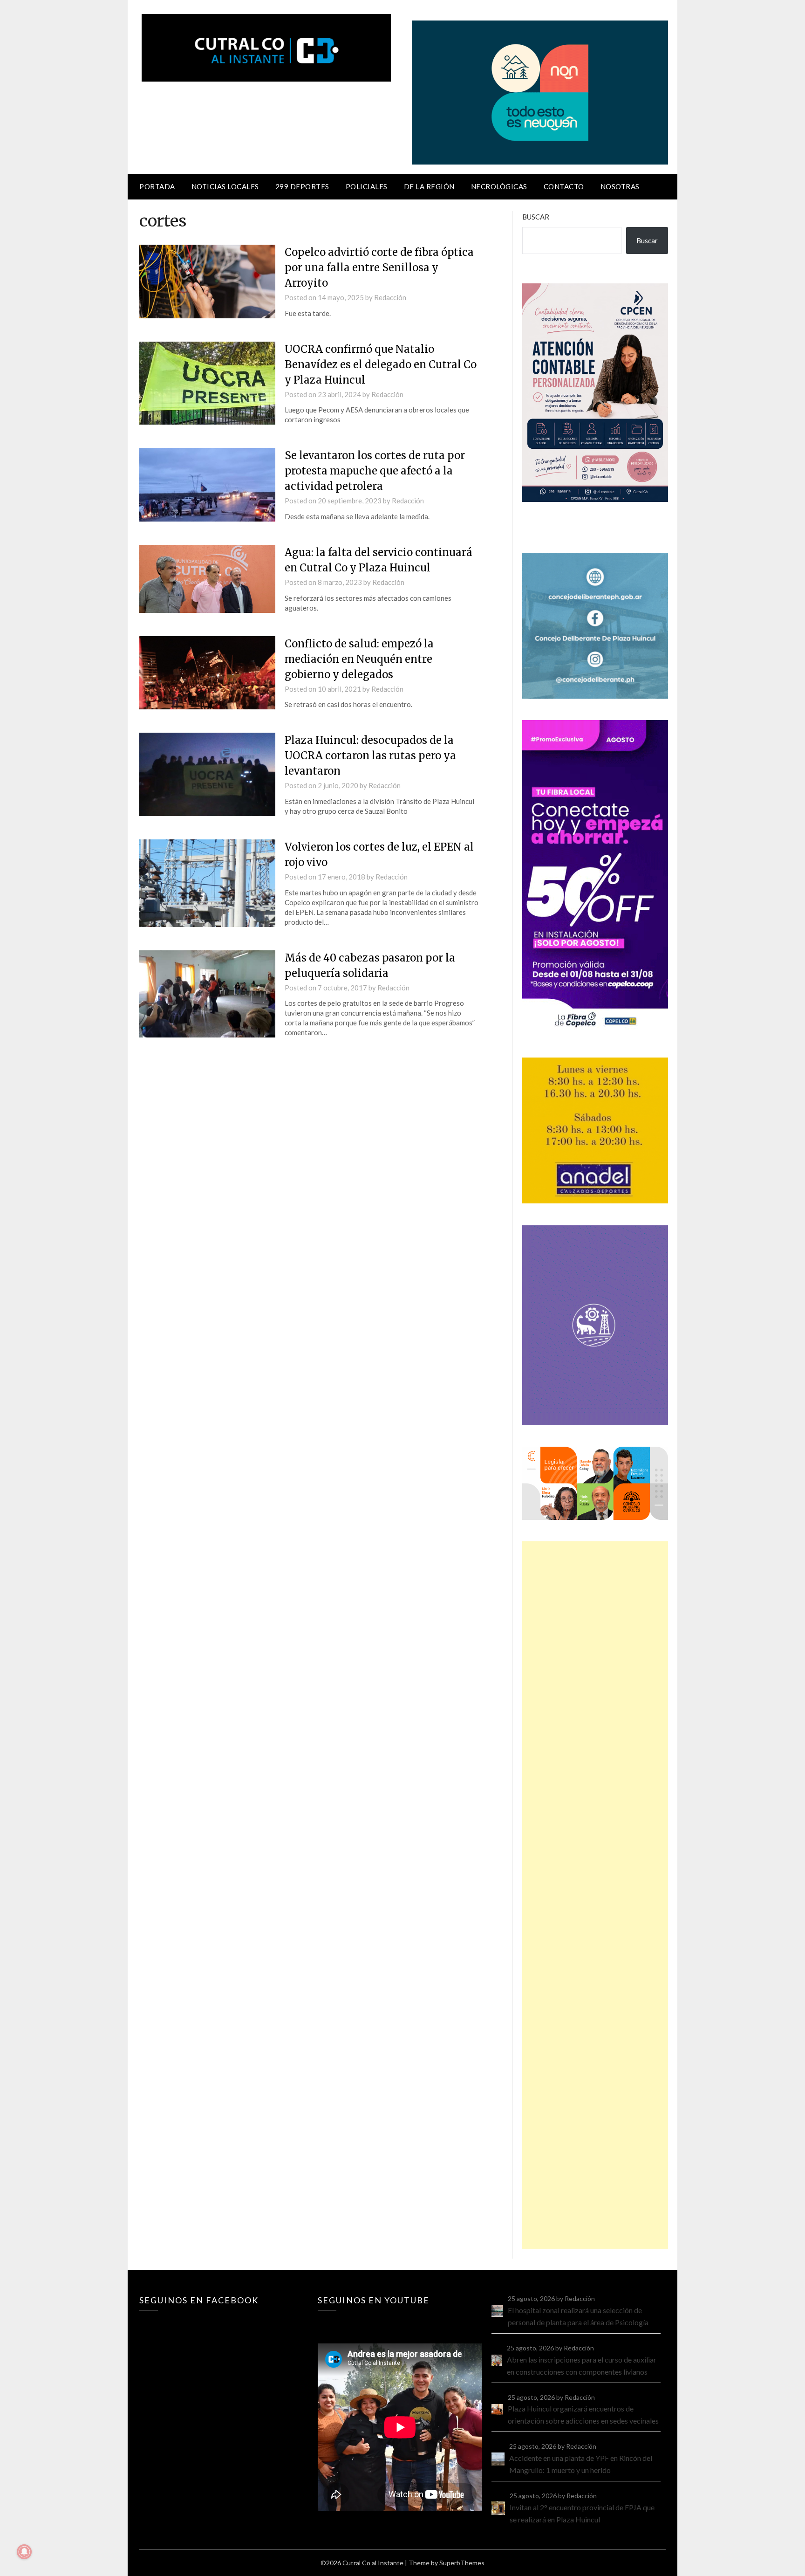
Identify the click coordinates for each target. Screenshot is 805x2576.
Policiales (367, 186)
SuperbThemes (462, 2563)
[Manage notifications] (24, 2552)
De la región (429, 186)
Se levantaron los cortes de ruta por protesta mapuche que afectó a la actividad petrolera (375, 471)
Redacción (390, 297)
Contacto (564, 186)
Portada (157, 186)
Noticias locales (225, 186)
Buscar (536, 217)
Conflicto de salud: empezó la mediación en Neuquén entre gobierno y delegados (359, 659)
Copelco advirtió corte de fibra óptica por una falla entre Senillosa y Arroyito (379, 268)
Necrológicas (499, 186)
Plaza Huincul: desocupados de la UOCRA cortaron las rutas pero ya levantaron (370, 756)
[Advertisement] (595, 1895)
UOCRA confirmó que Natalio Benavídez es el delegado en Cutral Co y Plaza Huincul (381, 364)
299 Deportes (302, 186)
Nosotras (620, 186)
